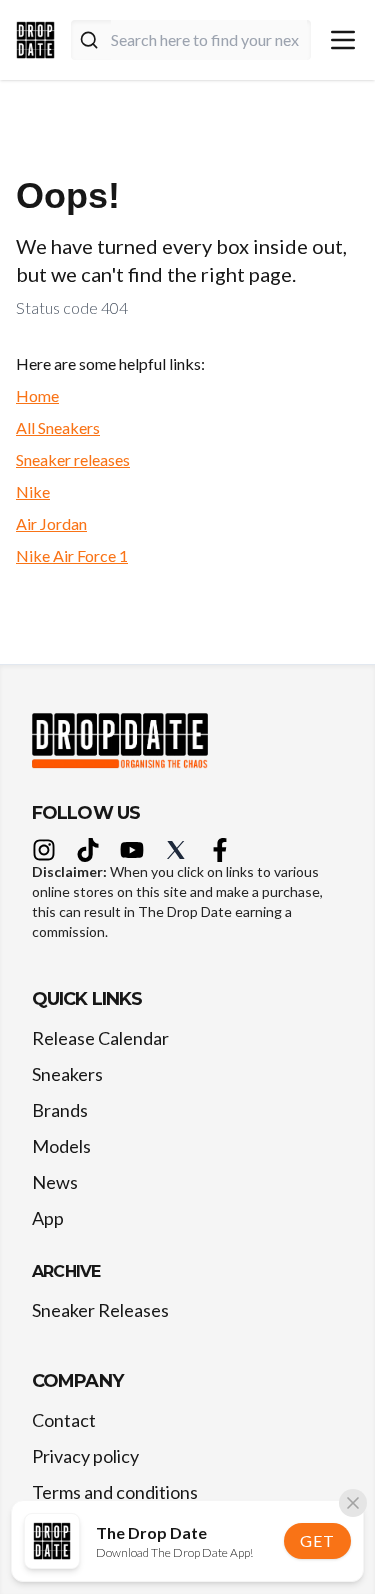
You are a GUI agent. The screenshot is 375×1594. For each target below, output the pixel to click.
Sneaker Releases (100, 1310)
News (55, 1182)
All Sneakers (58, 427)
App (48, 1218)
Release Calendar (100, 1038)
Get (317, 1540)
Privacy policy (85, 1456)
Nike (33, 491)
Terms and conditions (115, 1492)
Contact (64, 1420)
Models (61, 1146)
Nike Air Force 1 (72, 555)
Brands (60, 1110)
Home (37, 395)
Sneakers (67, 1074)
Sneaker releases (73, 459)
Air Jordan (51, 523)
